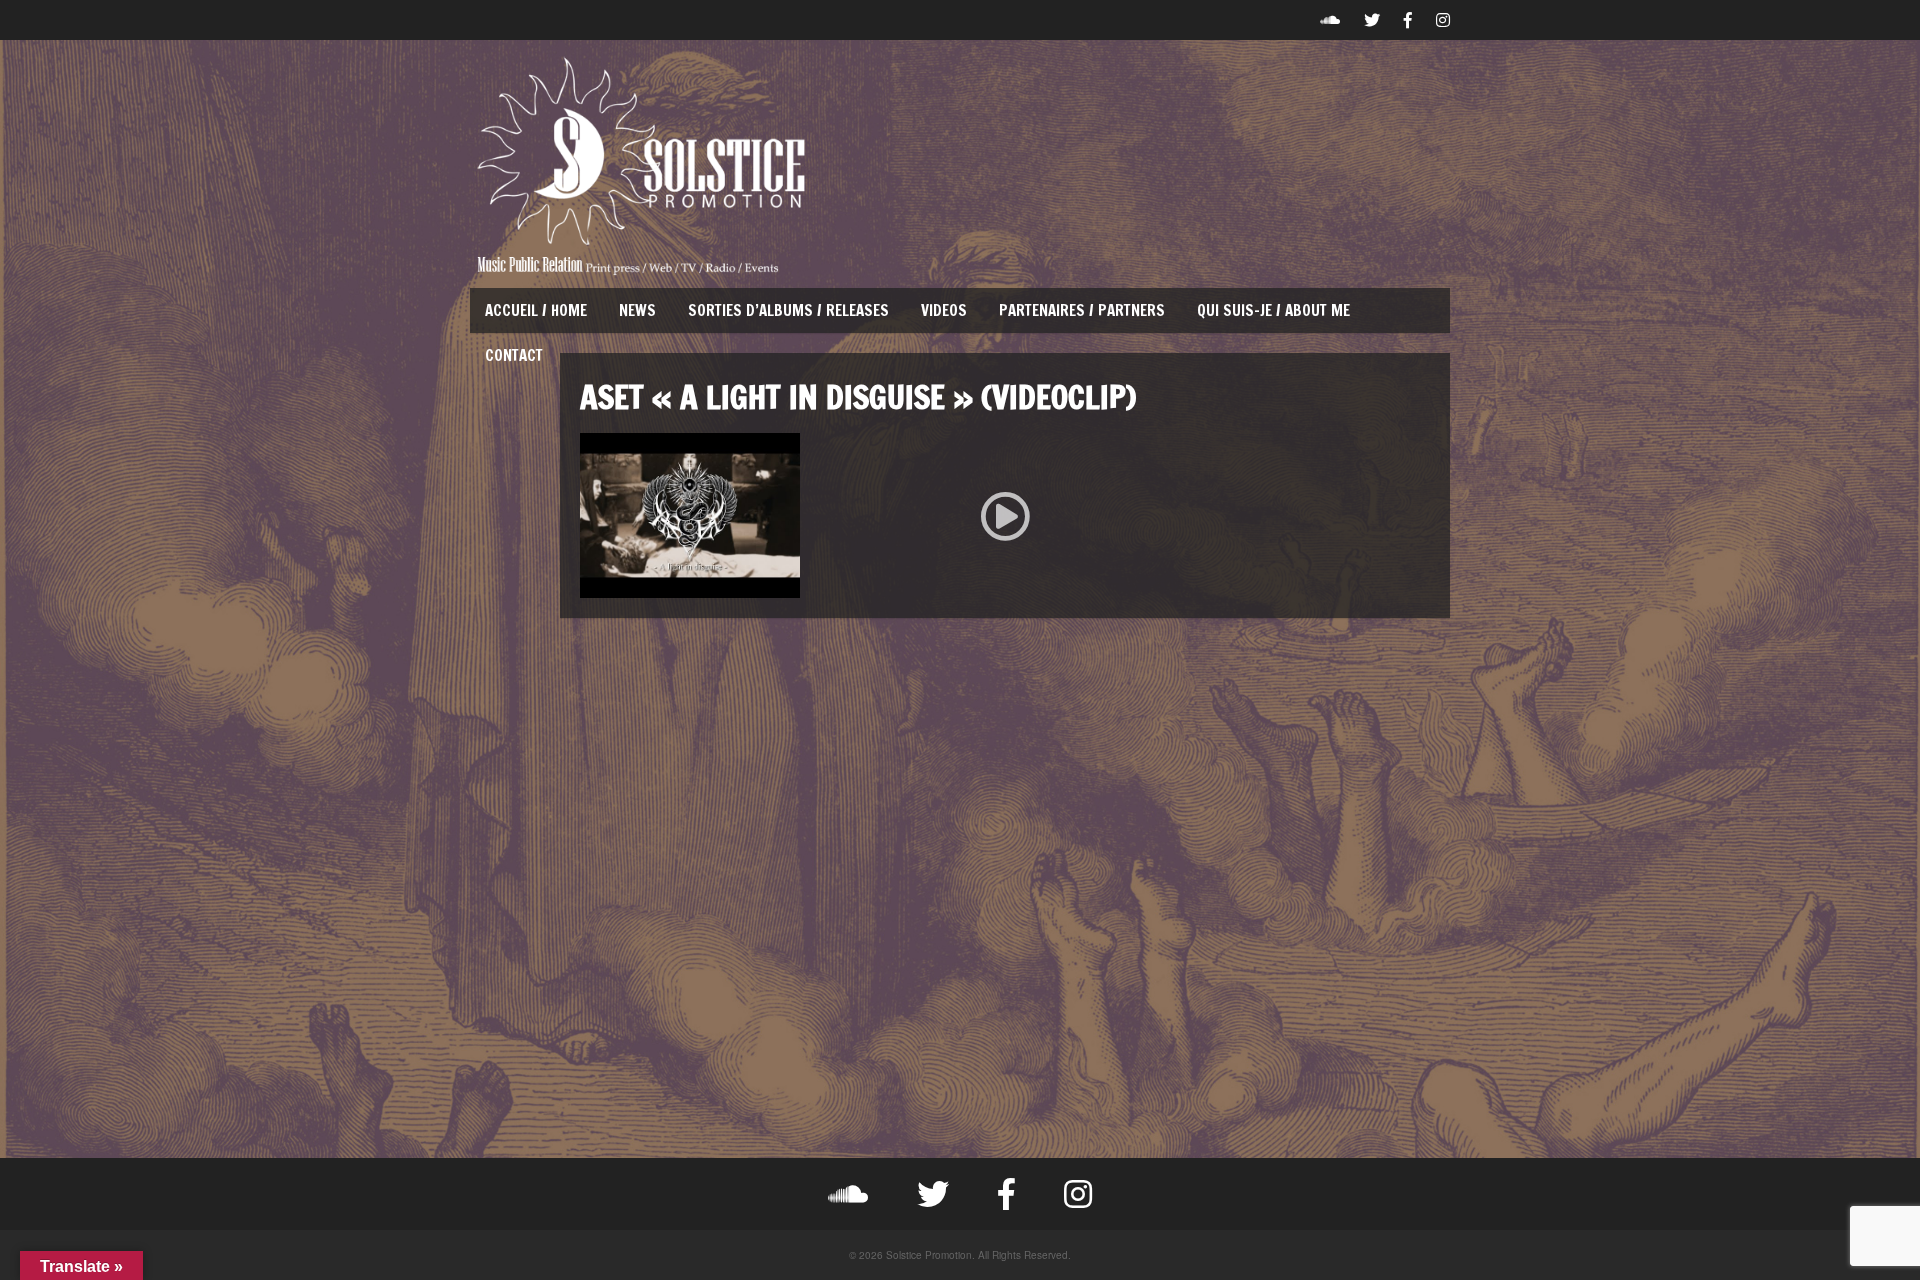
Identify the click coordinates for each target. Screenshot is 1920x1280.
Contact (514, 355)
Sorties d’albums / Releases (788, 310)
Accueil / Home (536, 310)
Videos (944, 310)
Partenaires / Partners (1082, 310)
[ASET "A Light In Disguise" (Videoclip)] (1005, 515)
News (637, 310)
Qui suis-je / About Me (1273, 310)
